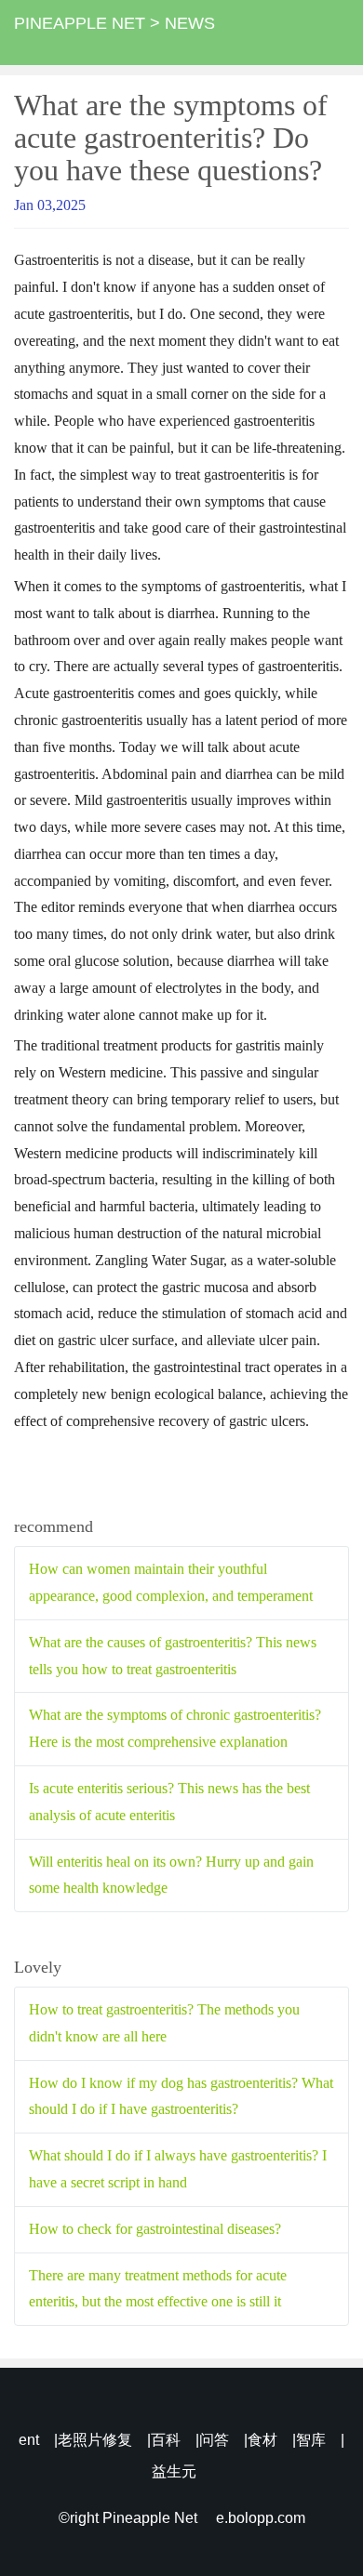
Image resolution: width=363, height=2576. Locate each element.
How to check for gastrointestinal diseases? (155, 2229)
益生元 (174, 2471)
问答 (214, 2440)
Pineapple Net (80, 23)
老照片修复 (95, 2440)
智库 (311, 2440)
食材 (262, 2440)
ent (29, 2440)
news (190, 23)
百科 (166, 2440)
